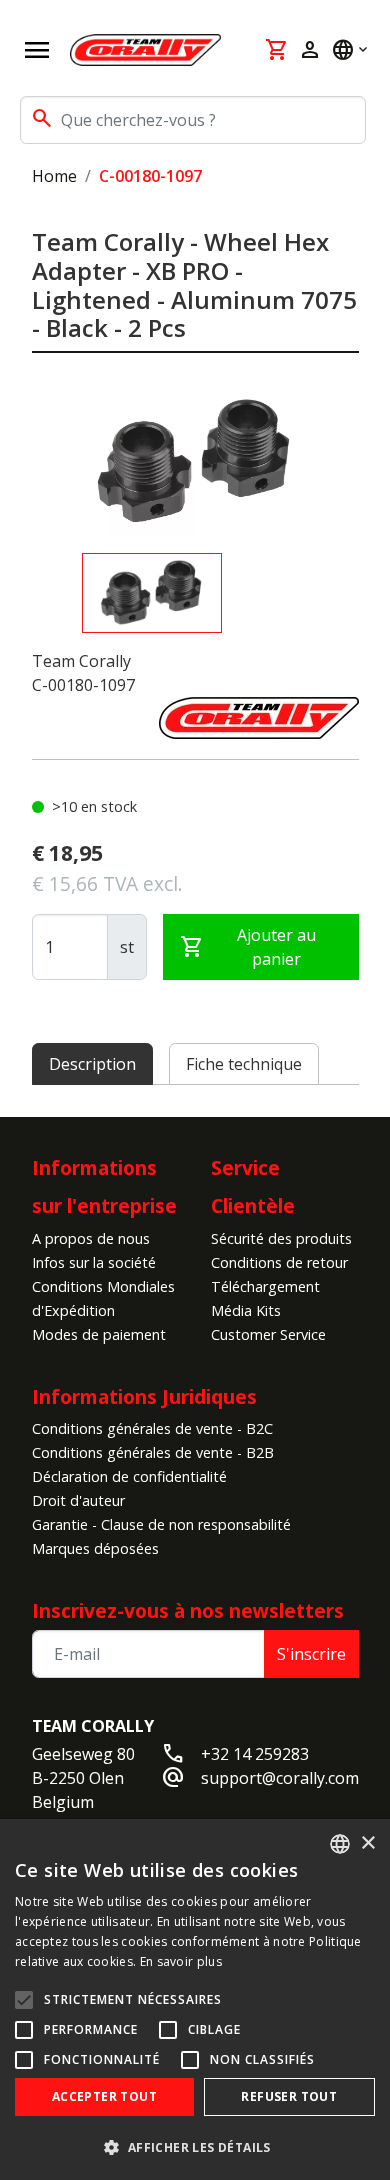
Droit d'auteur (78, 1500)
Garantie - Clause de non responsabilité (161, 1524)
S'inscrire (311, 1654)
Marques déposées (95, 1548)
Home (54, 176)
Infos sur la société (94, 1262)
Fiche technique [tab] (244, 1064)
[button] (195, 2147)
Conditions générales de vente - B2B (153, 1452)
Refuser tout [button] (289, 2096)
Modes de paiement (99, 1334)
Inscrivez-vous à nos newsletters (188, 1610)
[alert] (195, 1999)
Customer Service (268, 1334)
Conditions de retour (279, 1262)
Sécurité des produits (281, 1238)
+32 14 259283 (255, 1754)
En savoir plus (181, 1961)
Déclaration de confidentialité (129, 1476)
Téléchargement (265, 1286)
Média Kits (246, 1310)
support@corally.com (280, 1778)
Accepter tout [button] (104, 2096)
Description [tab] (92, 1064)
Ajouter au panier (248, 947)
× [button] (367, 1843)
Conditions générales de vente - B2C (152, 1428)
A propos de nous (91, 1238)
